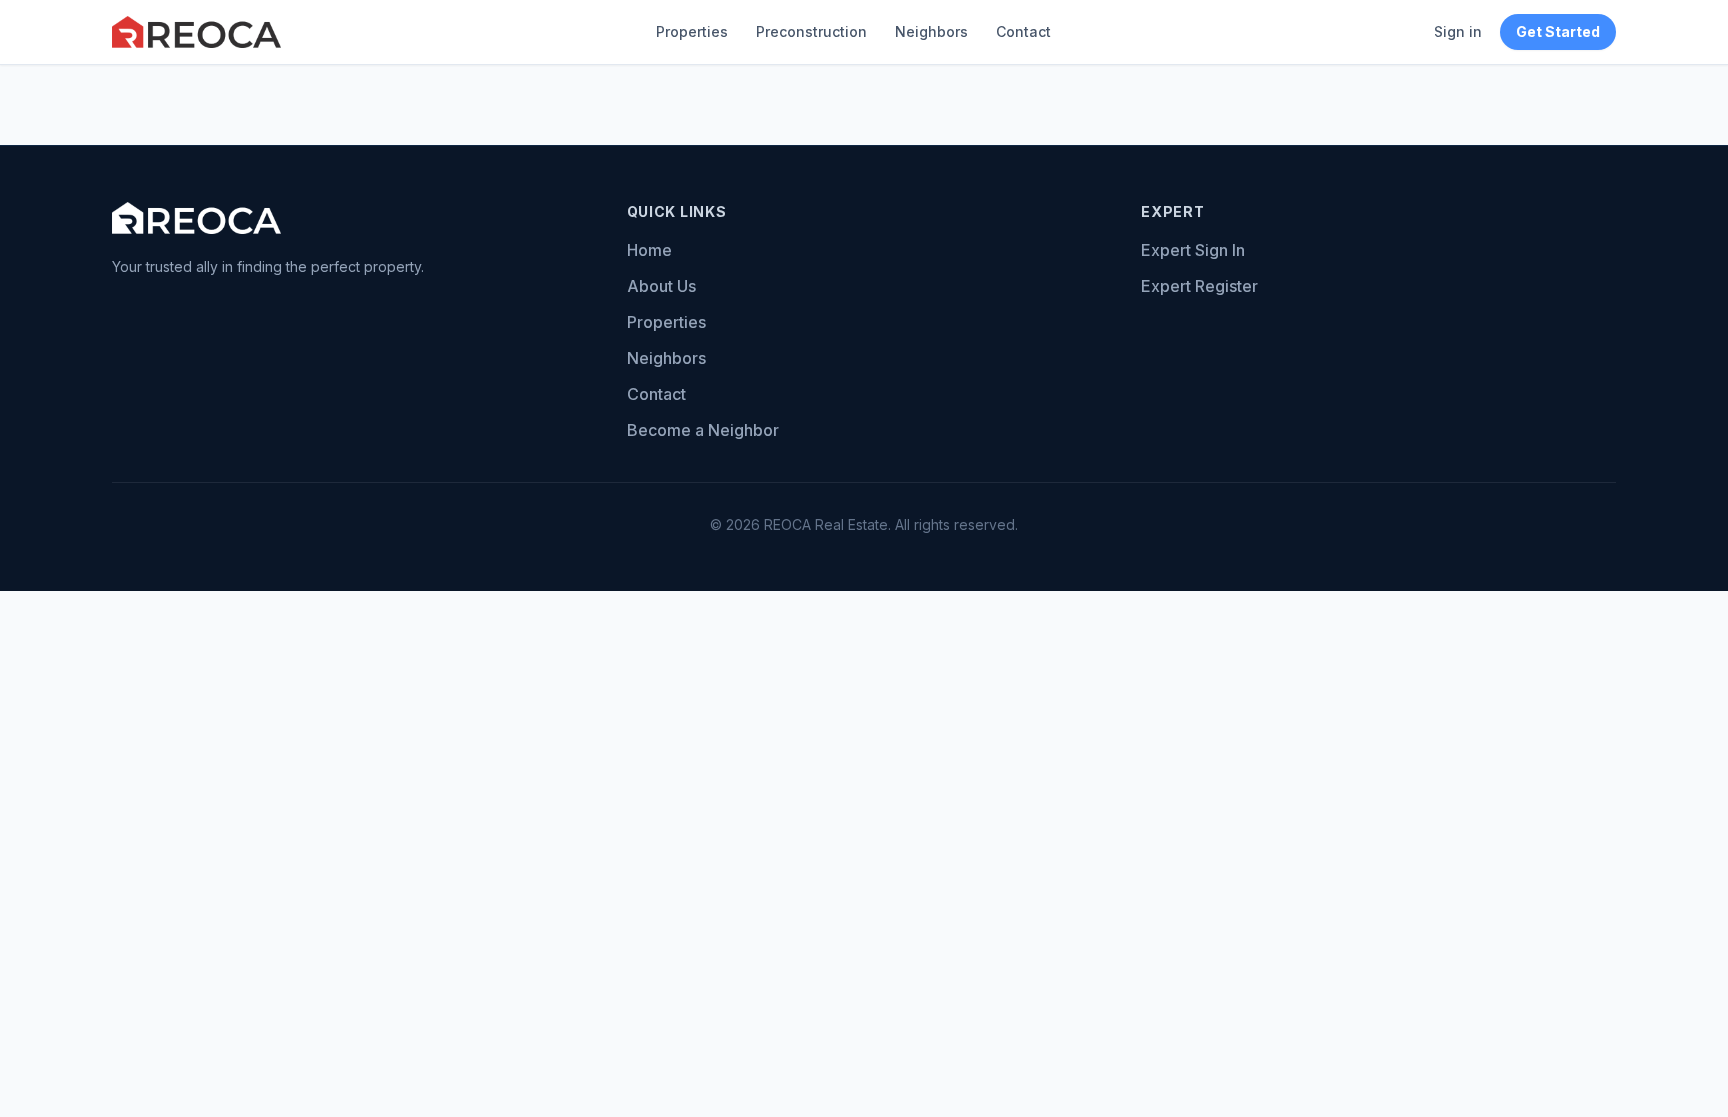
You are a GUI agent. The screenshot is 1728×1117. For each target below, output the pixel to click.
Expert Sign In (1193, 250)
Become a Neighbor (703, 430)
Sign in (1458, 31)
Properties (692, 31)
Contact (1023, 31)
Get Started (1558, 31)
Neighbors (931, 31)
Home (649, 250)
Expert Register (1199, 286)
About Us (661, 286)
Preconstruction (811, 31)
